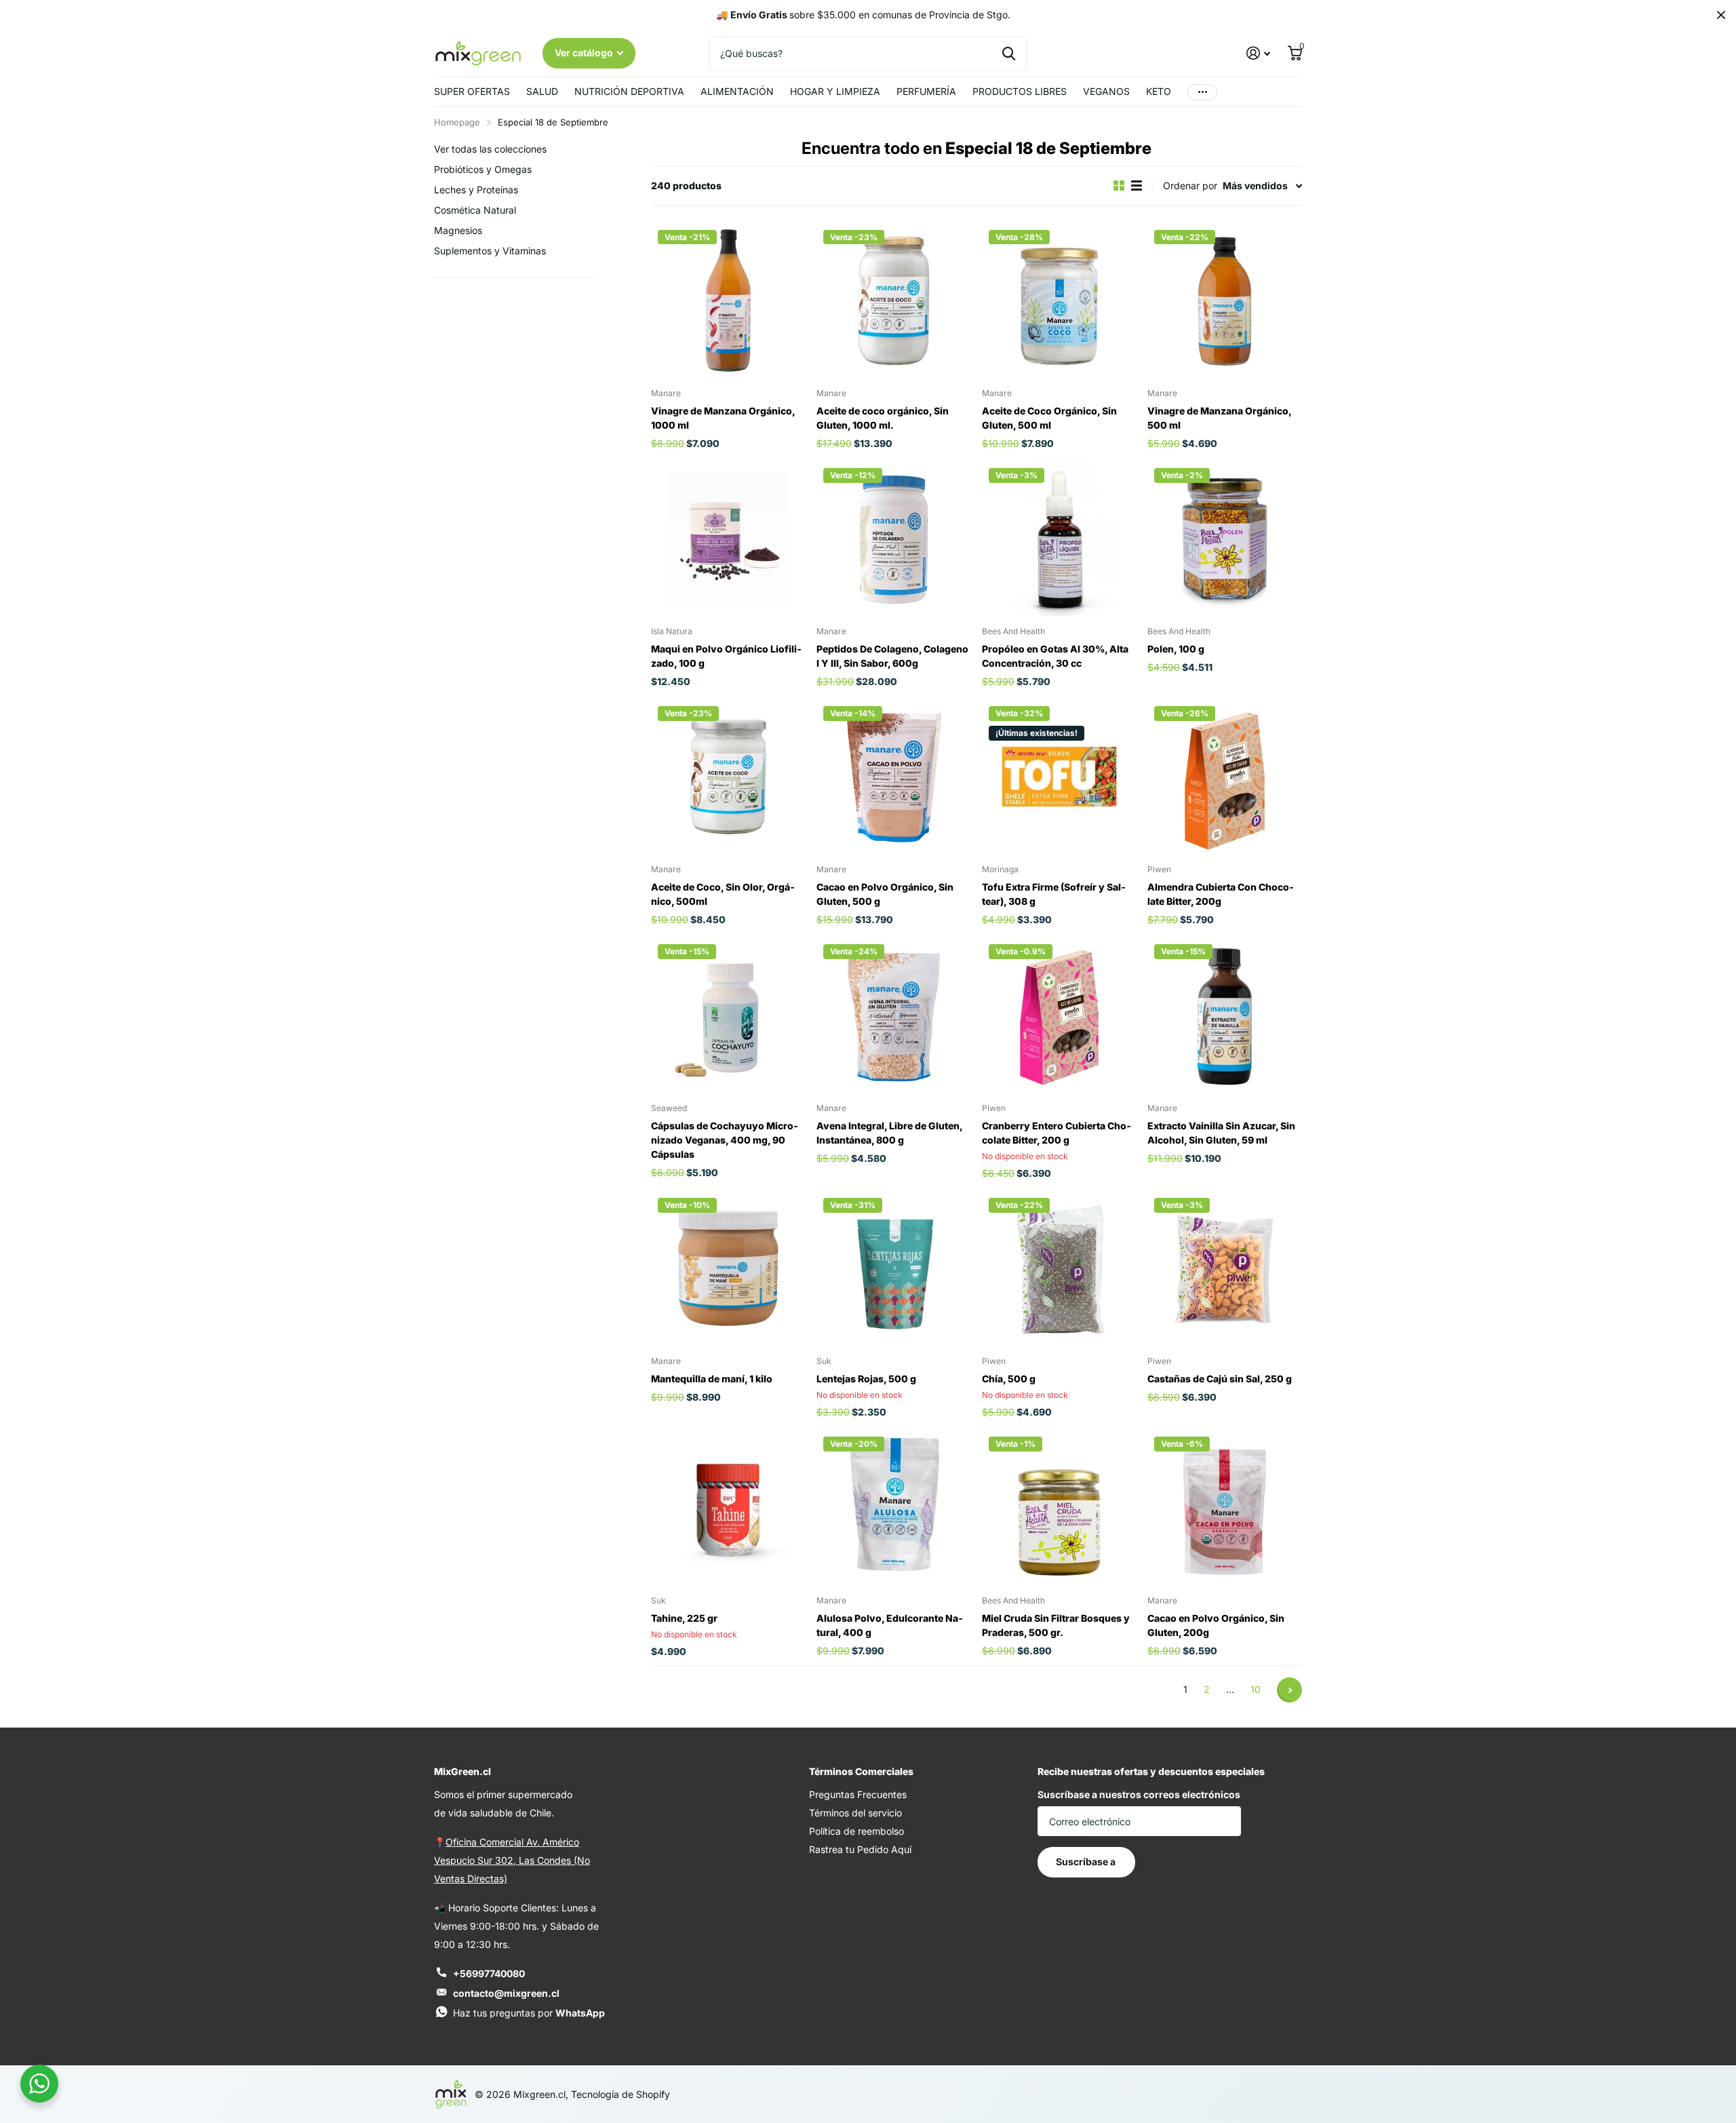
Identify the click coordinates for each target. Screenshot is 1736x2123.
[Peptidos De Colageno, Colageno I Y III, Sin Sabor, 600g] (894, 539)
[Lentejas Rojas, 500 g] (894, 1268)
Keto (1159, 91)
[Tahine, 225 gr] (728, 1507)
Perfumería (926, 91)
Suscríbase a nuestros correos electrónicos (1139, 1794)
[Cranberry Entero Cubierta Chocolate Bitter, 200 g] (1059, 1015)
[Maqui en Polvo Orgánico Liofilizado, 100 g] (728, 539)
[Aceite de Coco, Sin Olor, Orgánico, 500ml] (728, 777)
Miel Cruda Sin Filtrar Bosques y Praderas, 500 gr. (1056, 1625)
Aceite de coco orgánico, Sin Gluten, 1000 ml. (883, 418)
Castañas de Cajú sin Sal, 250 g (1220, 1379)
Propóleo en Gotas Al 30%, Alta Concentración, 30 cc (1055, 656)
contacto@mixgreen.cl (506, 1993)
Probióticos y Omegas (483, 169)
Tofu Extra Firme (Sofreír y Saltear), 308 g (1054, 894)
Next (1289, 1690)
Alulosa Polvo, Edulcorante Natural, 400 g (890, 1625)
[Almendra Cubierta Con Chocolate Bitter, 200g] (1225, 777)
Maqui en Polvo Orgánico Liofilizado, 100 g (726, 656)
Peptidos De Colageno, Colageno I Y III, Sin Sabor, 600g (892, 656)
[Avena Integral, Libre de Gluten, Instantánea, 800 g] (894, 1015)
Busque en (1009, 54)
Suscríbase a (1087, 1862)
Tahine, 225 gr (684, 1618)
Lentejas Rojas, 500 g (866, 1379)
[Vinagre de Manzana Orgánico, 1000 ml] (728, 300)
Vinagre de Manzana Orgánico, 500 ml (1219, 418)
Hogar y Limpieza (835, 91)
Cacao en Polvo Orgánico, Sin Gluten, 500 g (885, 894)
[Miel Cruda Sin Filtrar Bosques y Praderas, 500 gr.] (1059, 1507)
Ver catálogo (585, 53)
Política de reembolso (856, 1831)
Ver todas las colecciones (490, 149)
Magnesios (458, 230)
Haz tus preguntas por (529, 2013)
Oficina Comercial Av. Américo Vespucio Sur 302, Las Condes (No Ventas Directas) (512, 1860)
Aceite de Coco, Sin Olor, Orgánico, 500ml (723, 894)
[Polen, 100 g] (1225, 539)
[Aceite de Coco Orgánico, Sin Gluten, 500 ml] (1059, 300)
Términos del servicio (855, 1813)
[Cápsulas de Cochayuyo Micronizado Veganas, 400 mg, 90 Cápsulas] (728, 1015)
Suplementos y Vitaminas (490, 251)
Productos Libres (1020, 91)
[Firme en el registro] (1258, 53)
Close (1721, 15)
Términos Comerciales (861, 1771)
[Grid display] (1119, 186)
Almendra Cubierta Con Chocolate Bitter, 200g (1221, 894)
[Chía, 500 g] (1059, 1268)
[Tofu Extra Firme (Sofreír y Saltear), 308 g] (1059, 777)
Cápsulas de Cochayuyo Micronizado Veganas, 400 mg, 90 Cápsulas (725, 1140)
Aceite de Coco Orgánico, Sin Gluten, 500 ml (1049, 418)
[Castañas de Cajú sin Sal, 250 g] (1225, 1268)
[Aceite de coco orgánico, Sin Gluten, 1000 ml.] (894, 300)
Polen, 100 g (1176, 649)
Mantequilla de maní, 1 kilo (712, 1379)
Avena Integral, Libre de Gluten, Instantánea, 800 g (889, 1133)
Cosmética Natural (475, 210)
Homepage (457, 122)
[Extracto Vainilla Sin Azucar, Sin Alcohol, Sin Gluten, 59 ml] (1225, 1015)
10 (1256, 1689)
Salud (542, 91)
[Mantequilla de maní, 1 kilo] (728, 1268)
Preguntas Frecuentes (858, 1794)
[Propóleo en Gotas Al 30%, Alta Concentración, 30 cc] (1059, 539)
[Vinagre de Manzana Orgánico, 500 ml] (1225, 300)
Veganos (1106, 91)
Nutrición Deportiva (629, 91)
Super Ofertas (472, 91)
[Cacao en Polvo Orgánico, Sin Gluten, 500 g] (894, 777)
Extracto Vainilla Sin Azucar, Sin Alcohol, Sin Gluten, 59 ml (1221, 1133)
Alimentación (737, 91)
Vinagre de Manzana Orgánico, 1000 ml (723, 418)
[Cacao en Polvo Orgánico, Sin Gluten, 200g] (1225, 1507)
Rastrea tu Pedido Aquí (860, 1849)
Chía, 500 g (1009, 1379)
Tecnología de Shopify (620, 2094)
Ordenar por (1190, 186)
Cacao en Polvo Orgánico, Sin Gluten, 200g (1216, 1625)
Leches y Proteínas (476, 190)
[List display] (1137, 186)
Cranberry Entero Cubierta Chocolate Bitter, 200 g (1057, 1133)
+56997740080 (489, 1973)
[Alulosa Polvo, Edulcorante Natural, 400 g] (894, 1507)
